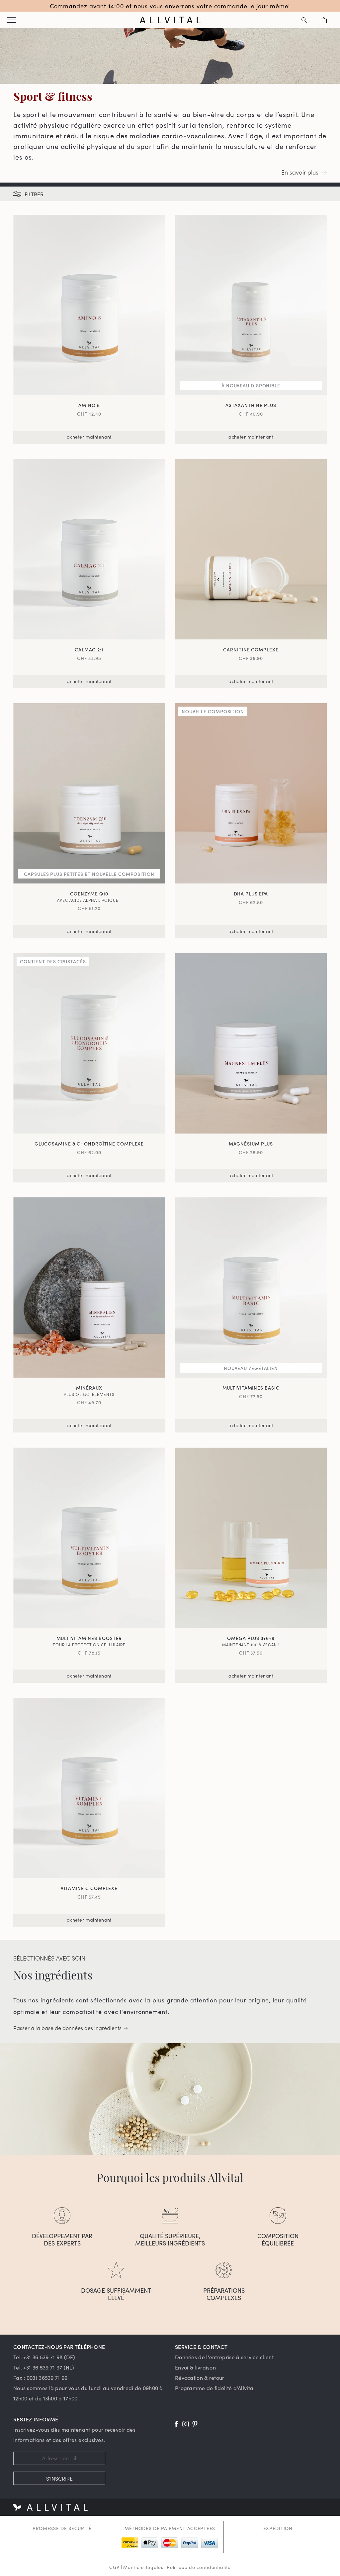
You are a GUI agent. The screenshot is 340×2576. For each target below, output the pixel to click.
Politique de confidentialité (199, 2567)
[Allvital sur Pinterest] (195, 2424)
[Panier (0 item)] (324, 20)
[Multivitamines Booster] (89, 1538)
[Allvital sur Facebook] (176, 2424)
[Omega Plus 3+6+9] (251, 1538)
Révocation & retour (200, 2377)
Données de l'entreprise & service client (224, 2357)
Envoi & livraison (195, 2367)
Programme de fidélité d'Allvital (215, 2388)
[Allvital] (170, 20)
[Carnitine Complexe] (251, 549)
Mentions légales (143, 2567)
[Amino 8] (89, 305)
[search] (304, 20)
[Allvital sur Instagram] (186, 2424)
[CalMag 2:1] (89, 549)
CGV (114, 2567)
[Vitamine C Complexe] (89, 1788)
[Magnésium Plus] (251, 1043)
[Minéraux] (89, 1288)
